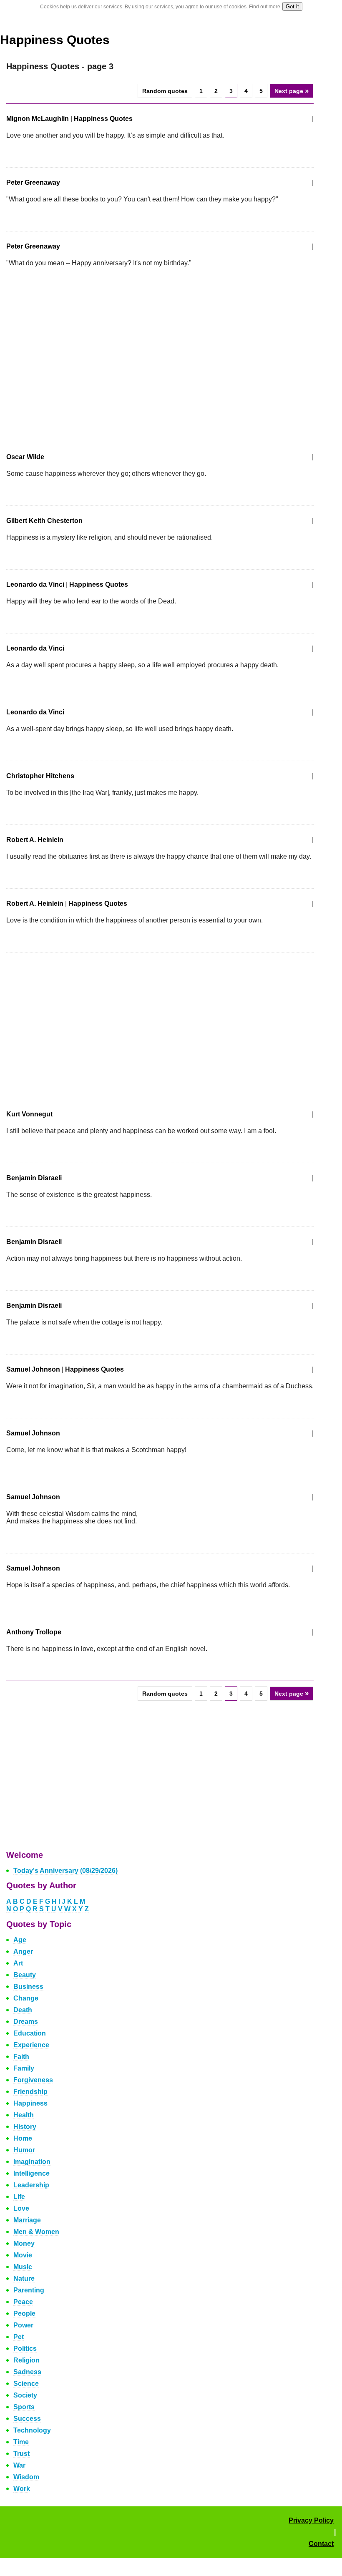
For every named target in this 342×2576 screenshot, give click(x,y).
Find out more (265, 7)
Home (23, 2138)
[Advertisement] (76, 369)
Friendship (30, 2092)
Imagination (32, 2162)
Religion (26, 2360)
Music (23, 2267)
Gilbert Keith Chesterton (44, 521)
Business (28, 1987)
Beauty (25, 1975)
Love (21, 2208)
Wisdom (26, 2477)
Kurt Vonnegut (29, 1114)
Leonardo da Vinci (35, 584)
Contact (321, 2544)
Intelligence (31, 2173)
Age (20, 1940)
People (24, 2313)
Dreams (26, 2022)
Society (25, 2395)
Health (24, 2115)
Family (24, 2068)
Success (27, 2419)
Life (19, 2197)
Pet (19, 2337)
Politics (25, 2349)
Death (23, 2010)
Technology (32, 2430)
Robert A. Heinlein (35, 840)
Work (22, 2489)
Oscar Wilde (25, 457)
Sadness (27, 2372)
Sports (24, 2407)
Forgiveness (33, 2080)
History (25, 2127)
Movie (23, 2255)
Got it (292, 6)
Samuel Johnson (33, 1369)
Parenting (29, 2290)
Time (21, 2442)
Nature (24, 2278)
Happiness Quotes (55, 40)
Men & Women (36, 2232)
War (19, 2465)
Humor (24, 2150)
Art (18, 1963)
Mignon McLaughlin (38, 119)
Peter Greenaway (33, 182)
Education (30, 2033)
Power (23, 2325)
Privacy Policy (311, 2520)
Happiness (30, 2103)
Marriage (27, 2220)
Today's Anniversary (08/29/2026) (65, 1871)
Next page (292, 91)
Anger (23, 1951)
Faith (21, 2057)
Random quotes (165, 91)
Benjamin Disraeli (34, 1178)
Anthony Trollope (34, 1632)
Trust (21, 2454)
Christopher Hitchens (40, 776)
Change (26, 1998)
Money (24, 2243)
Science (26, 2384)
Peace (23, 2302)
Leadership (31, 2185)
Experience (31, 2045)
